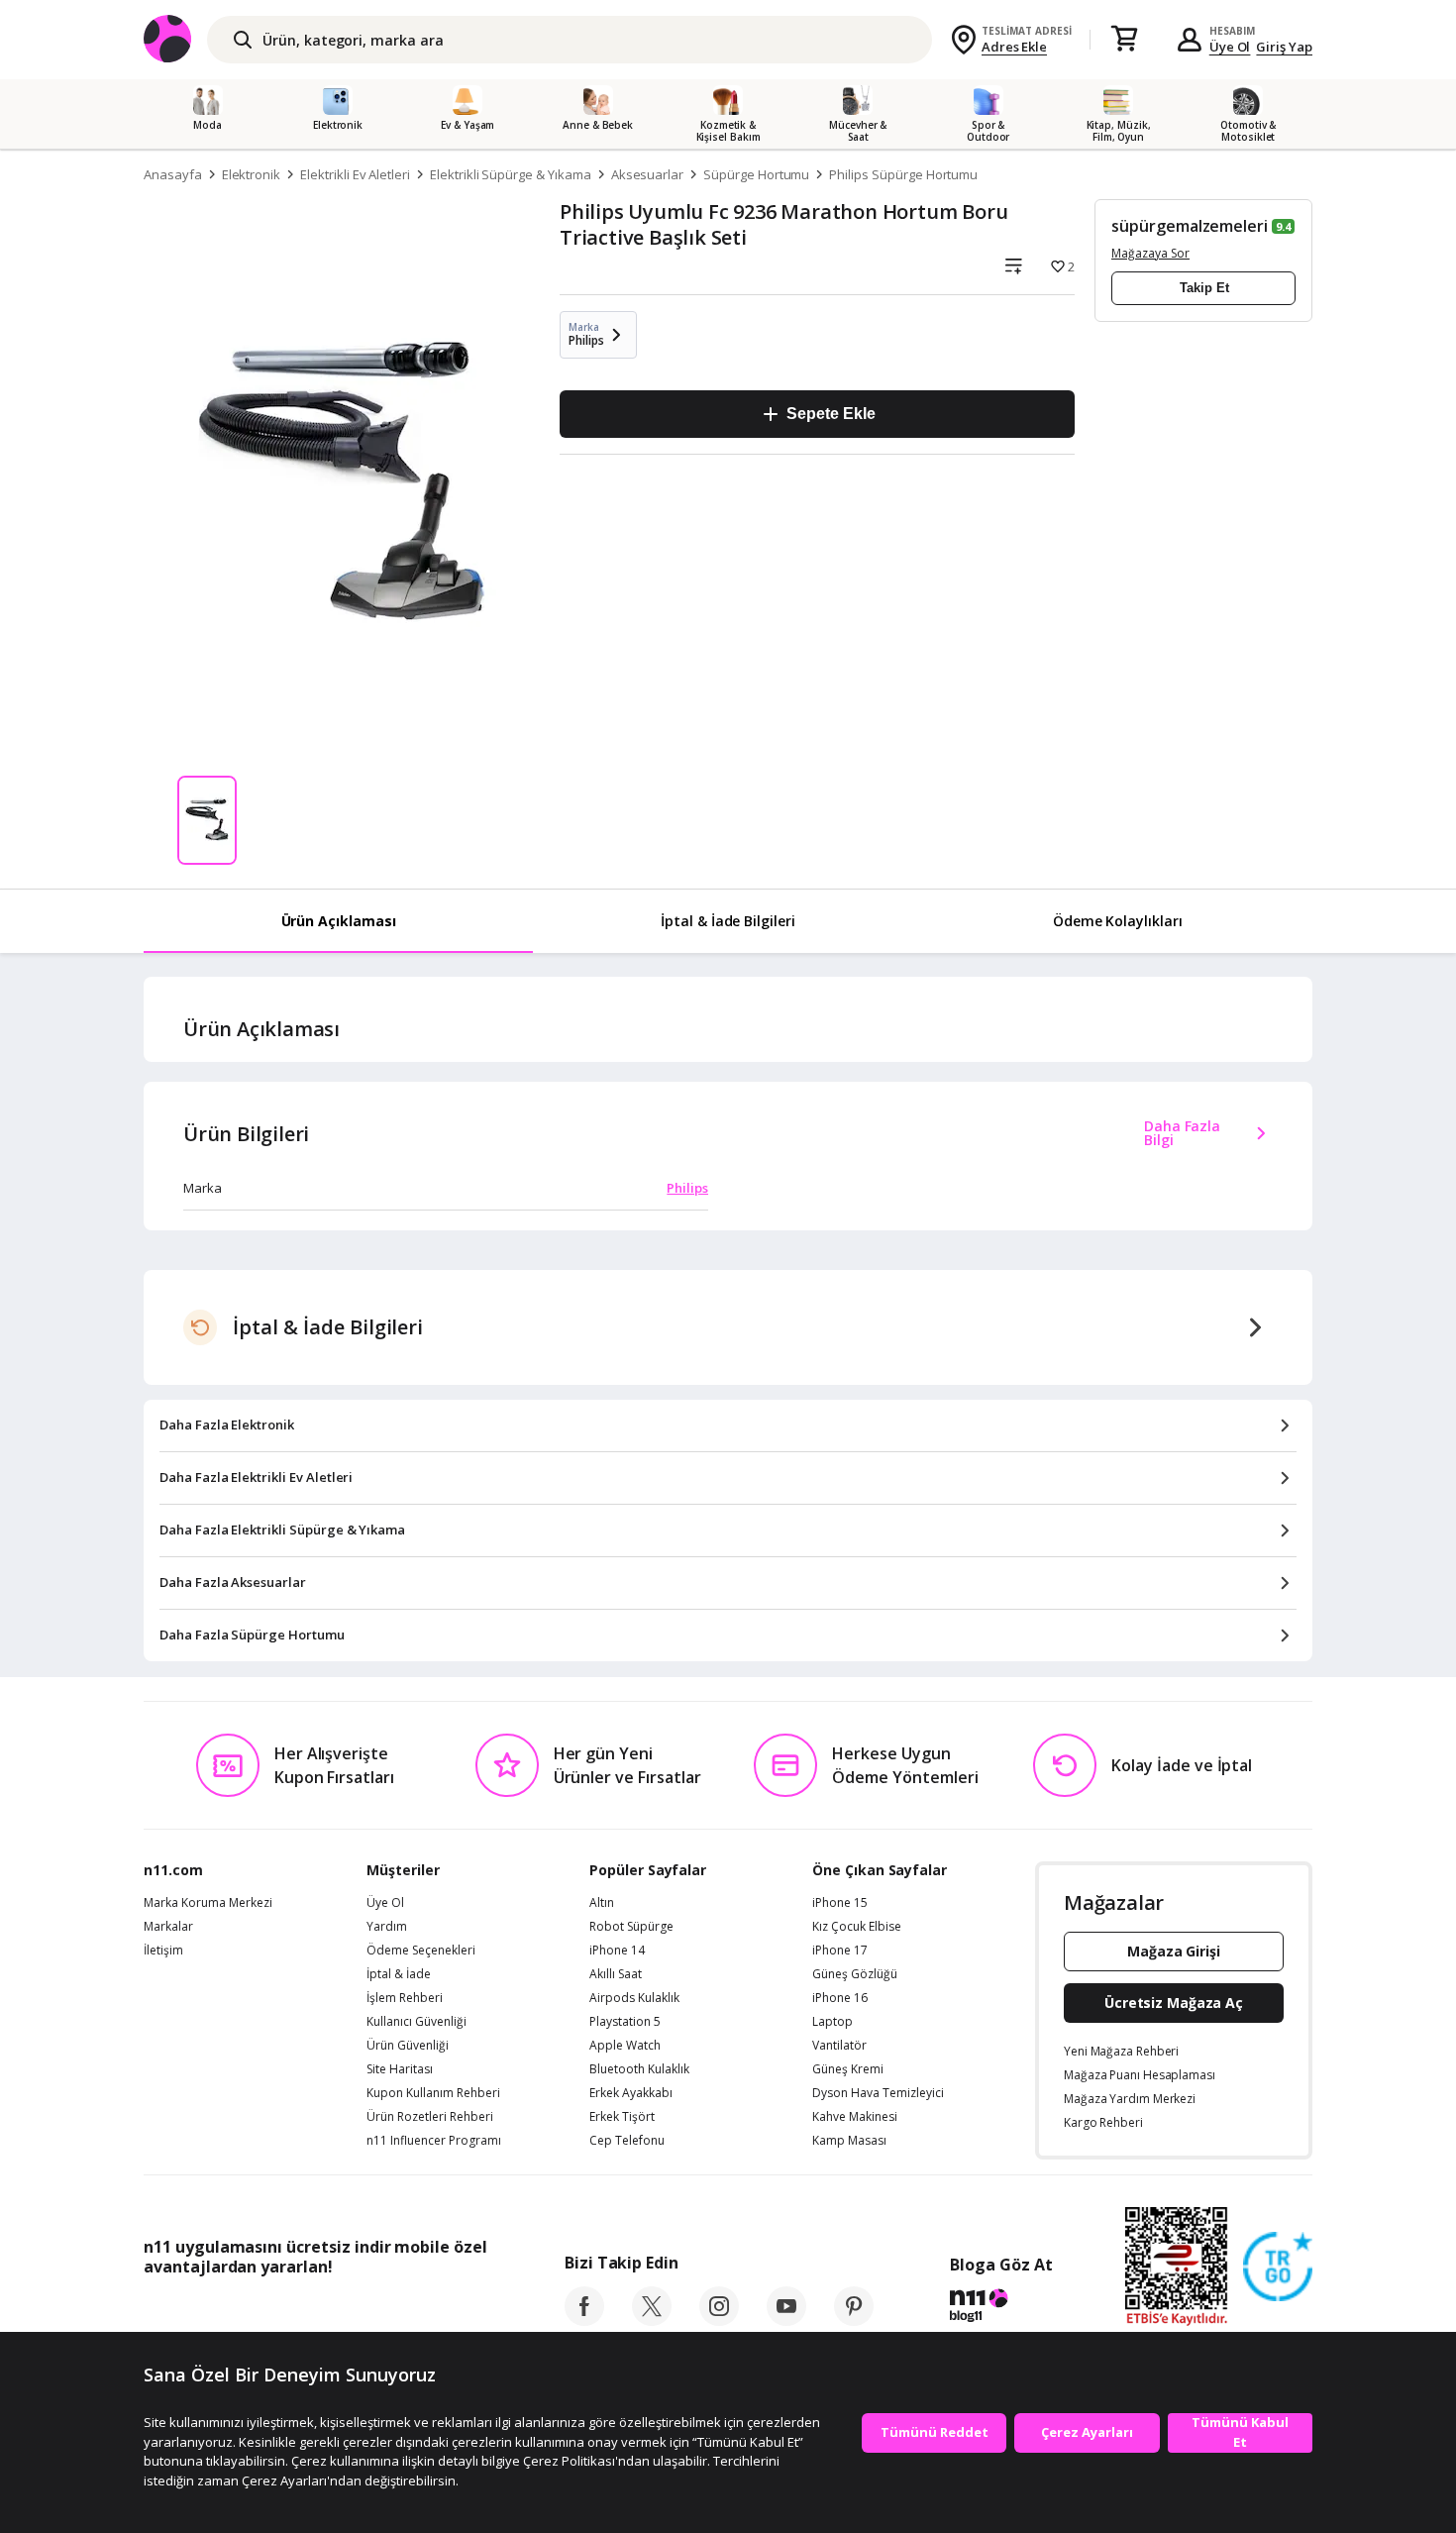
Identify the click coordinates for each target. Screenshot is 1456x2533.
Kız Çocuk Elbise (857, 1927)
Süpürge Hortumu (756, 174)
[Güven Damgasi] (1278, 2268)
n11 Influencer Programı (434, 2141)
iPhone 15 (840, 1903)
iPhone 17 (840, 1951)
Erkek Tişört (622, 2117)
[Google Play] (327, 2311)
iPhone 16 (840, 1998)
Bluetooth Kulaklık (639, 2069)
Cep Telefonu (627, 2141)
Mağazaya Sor (1150, 253)
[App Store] (205, 2311)
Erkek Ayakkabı (631, 2093)
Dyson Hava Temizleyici (878, 2093)
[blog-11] (1001, 2308)
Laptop (832, 2022)
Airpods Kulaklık (634, 1998)
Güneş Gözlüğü (855, 1974)
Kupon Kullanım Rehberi (433, 2093)
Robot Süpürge (631, 1927)
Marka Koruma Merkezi (208, 1903)
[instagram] (719, 2320)
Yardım (387, 1927)
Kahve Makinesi (855, 2117)
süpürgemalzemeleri (1190, 226)
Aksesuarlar (647, 174)
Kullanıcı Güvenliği (416, 2022)
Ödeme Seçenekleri (421, 1951)
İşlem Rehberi (405, 1998)
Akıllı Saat (616, 1974)
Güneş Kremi (848, 2069)
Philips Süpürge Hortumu (903, 174)
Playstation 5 (625, 2022)
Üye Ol (1230, 47)
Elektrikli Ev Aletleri (355, 174)
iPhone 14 (617, 1951)
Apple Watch (625, 2046)
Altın (602, 1903)
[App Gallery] (441, 2311)
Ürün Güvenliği (408, 2046)
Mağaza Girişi (1174, 1951)
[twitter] (652, 2320)
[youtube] (786, 2320)
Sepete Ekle (831, 414)
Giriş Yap (1284, 47)
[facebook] (584, 2320)
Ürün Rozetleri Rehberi (430, 2117)
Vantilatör (839, 2046)
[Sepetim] (1124, 40)
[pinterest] (854, 2320)
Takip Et (1204, 288)
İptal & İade (399, 1974)
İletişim (163, 1951)
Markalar (168, 1927)
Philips (687, 1188)
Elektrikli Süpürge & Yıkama (511, 174)
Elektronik (252, 174)
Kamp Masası (849, 2141)
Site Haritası (400, 2069)
